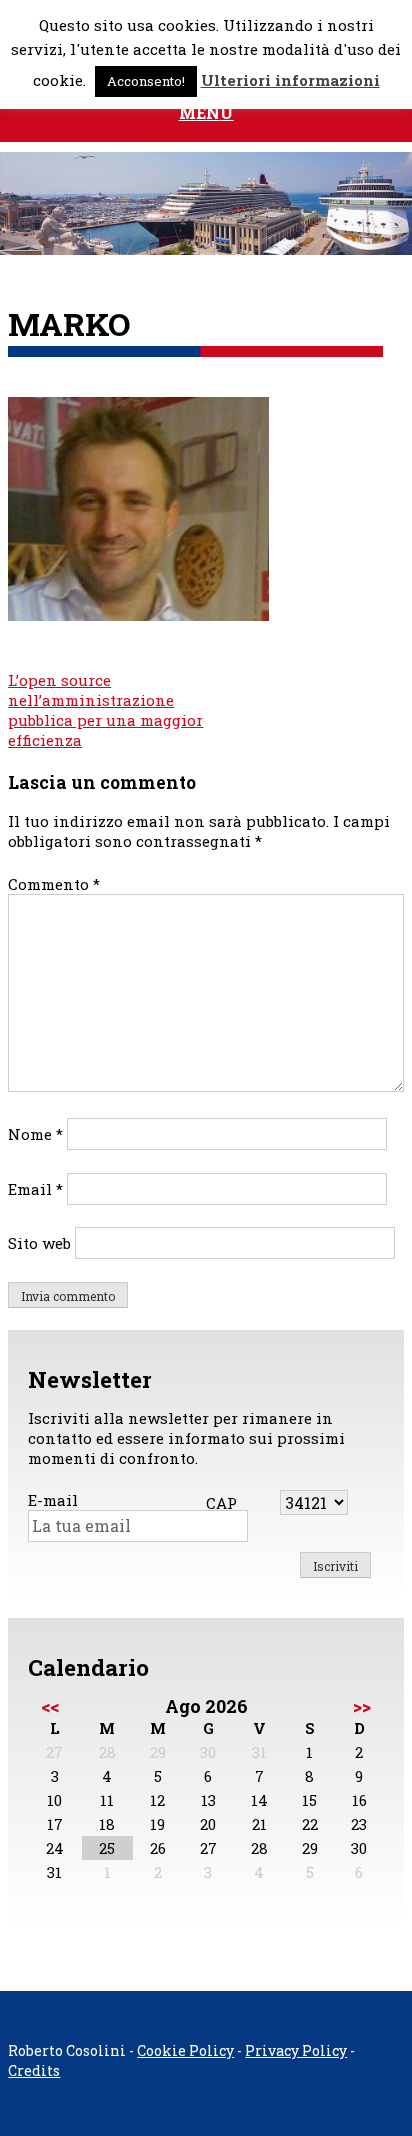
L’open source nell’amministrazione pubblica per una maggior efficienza (105, 710)
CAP (221, 1503)
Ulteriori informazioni (290, 80)
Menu (206, 112)
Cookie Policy (185, 2050)
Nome (35, 1134)
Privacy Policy (296, 2050)
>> (362, 1706)
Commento (54, 884)
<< (50, 1706)
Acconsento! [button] (146, 81)
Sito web (39, 1243)
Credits (34, 2070)
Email (35, 1189)
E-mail (53, 1500)
